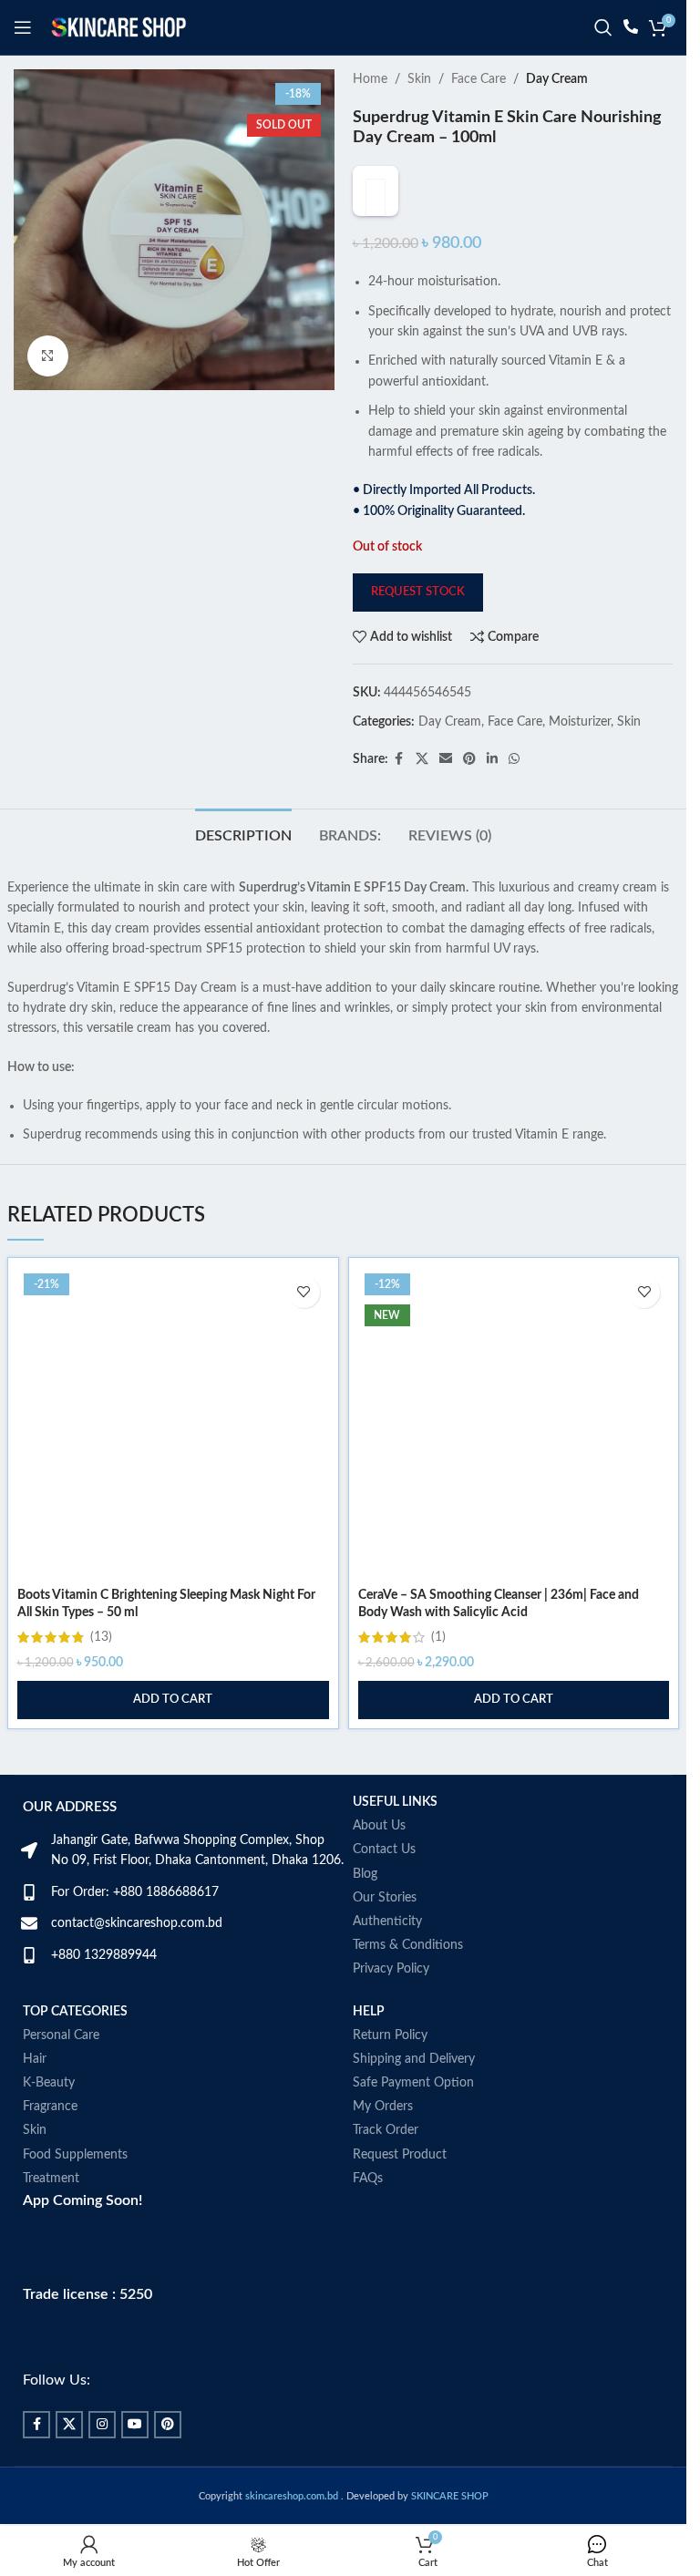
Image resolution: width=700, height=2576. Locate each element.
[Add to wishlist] (304, 1329)
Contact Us (384, 1887)
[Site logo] (118, 27)
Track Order (386, 2168)
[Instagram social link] (102, 2461)
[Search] (603, 27)
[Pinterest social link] (469, 796)
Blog (365, 1911)
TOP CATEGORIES (75, 2048)
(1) (438, 1674)
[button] (173, 1736)
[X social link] (422, 796)
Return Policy (390, 2072)
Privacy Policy (391, 2006)
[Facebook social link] (399, 796)
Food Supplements (75, 2191)
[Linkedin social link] (492, 796)
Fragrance (50, 2144)
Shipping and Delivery (414, 2096)
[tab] (243, 871)
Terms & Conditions (408, 1983)
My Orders (383, 2144)
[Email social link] (446, 796)
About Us (379, 1863)
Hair (35, 2096)
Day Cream (557, 79)
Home (370, 79)
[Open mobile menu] (23, 27)
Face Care (479, 79)
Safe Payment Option (413, 2119)
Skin (419, 79)
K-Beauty (49, 2119)
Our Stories (385, 1934)
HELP (369, 2048)
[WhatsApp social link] (514, 796)
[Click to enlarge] (48, 356)
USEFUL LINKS (395, 1839)
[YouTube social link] (135, 2461)
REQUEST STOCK (418, 629)
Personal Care (61, 2072)
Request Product (400, 2191)
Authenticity (387, 1958)
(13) (101, 1674)
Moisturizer (580, 759)
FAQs (368, 2215)
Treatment (51, 2215)
